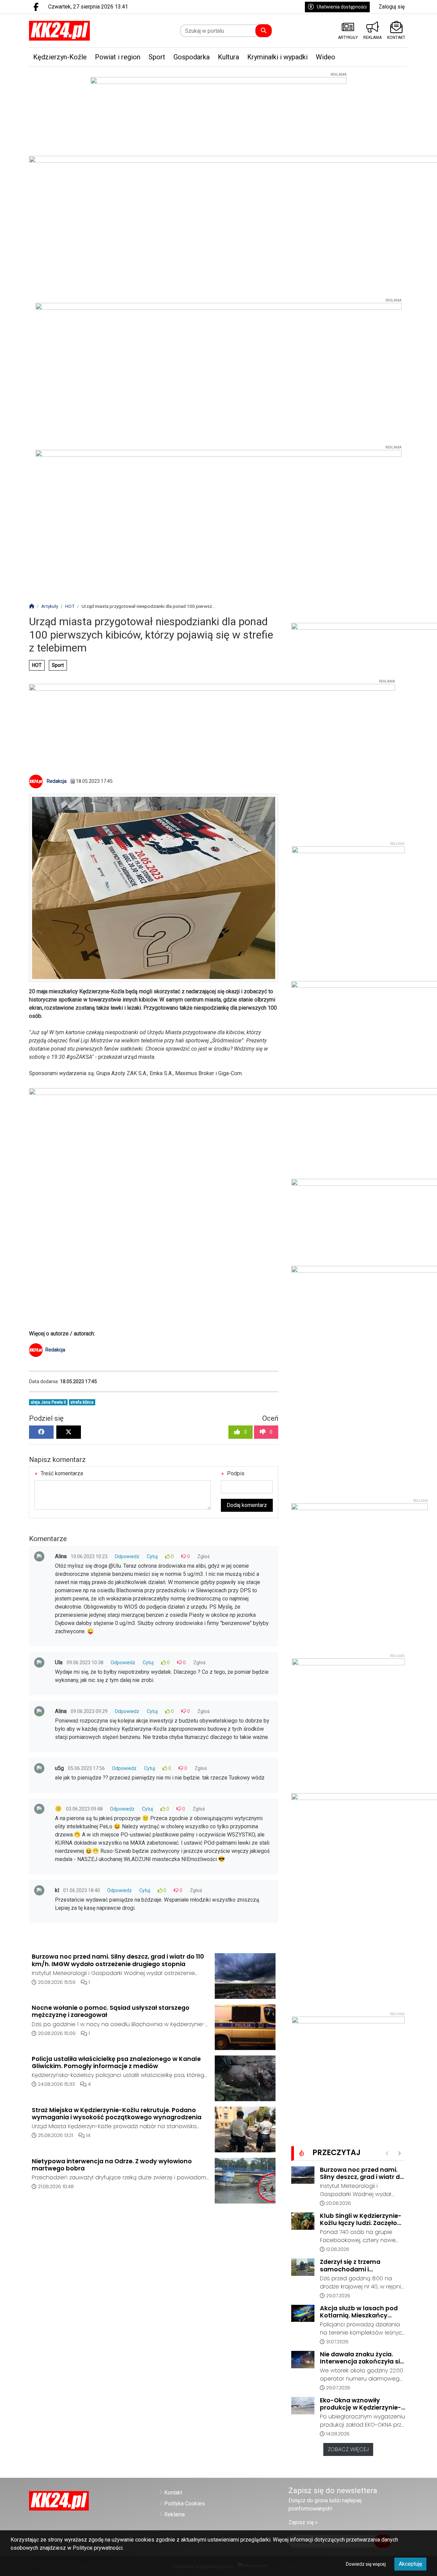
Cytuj (152, 1556)
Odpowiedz (127, 1556)
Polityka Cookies (185, 2504)
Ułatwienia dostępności (342, 7)
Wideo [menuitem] (326, 57)
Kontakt (173, 2493)
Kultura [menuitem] (228, 57)
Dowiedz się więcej (366, 2564)
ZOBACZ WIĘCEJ (348, 2449)
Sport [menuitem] (157, 57)
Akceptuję (410, 2564)
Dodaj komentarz (247, 1505)
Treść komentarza (61, 1473)
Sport (58, 665)
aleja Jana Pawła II (48, 1402)
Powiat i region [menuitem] (118, 57)
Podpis (235, 1473)
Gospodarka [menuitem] (192, 57)
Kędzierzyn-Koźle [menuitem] (60, 57)
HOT (37, 665)
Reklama (174, 2514)
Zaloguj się (392, 7)
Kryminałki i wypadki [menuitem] (277, 57)
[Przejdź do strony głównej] (73, 31)
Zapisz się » (303, 2522)
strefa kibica (82, 1402)
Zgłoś (203, 1556)
